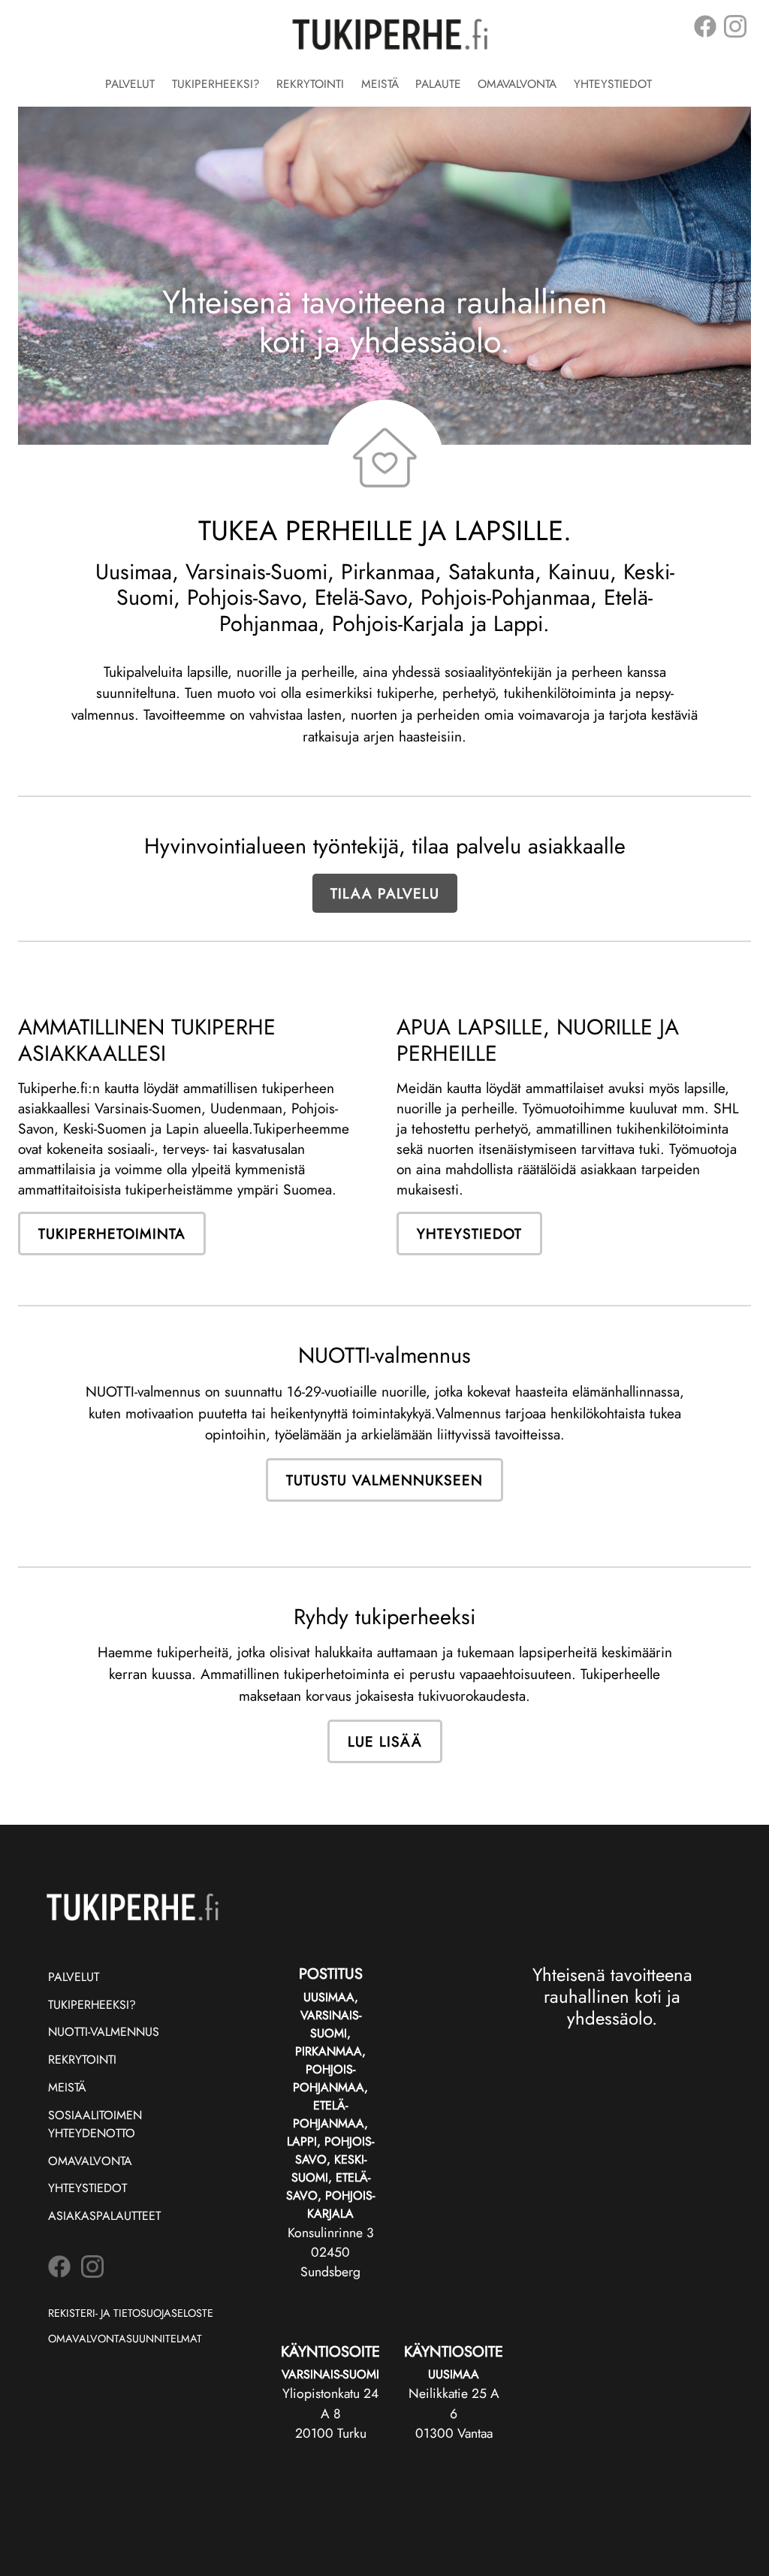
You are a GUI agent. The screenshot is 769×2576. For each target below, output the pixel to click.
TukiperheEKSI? (216, 84)
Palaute (438, 84)
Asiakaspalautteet (104, 2216)
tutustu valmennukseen (384, 1480)
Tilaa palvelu (385, 893)
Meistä (380, 84)
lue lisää (385, 1741)
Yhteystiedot (613, 84)
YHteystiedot (87, 2188)
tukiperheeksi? (92, 2005)
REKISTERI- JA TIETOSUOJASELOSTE (131, 2313)
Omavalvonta (517, 84)
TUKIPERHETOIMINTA (112, 1234)
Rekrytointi (310, 84)
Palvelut (130, 84)
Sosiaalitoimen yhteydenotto (95, 2124)
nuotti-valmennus (104, 2032)
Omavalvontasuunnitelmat (125, 2339)
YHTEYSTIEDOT (469, 1234)
